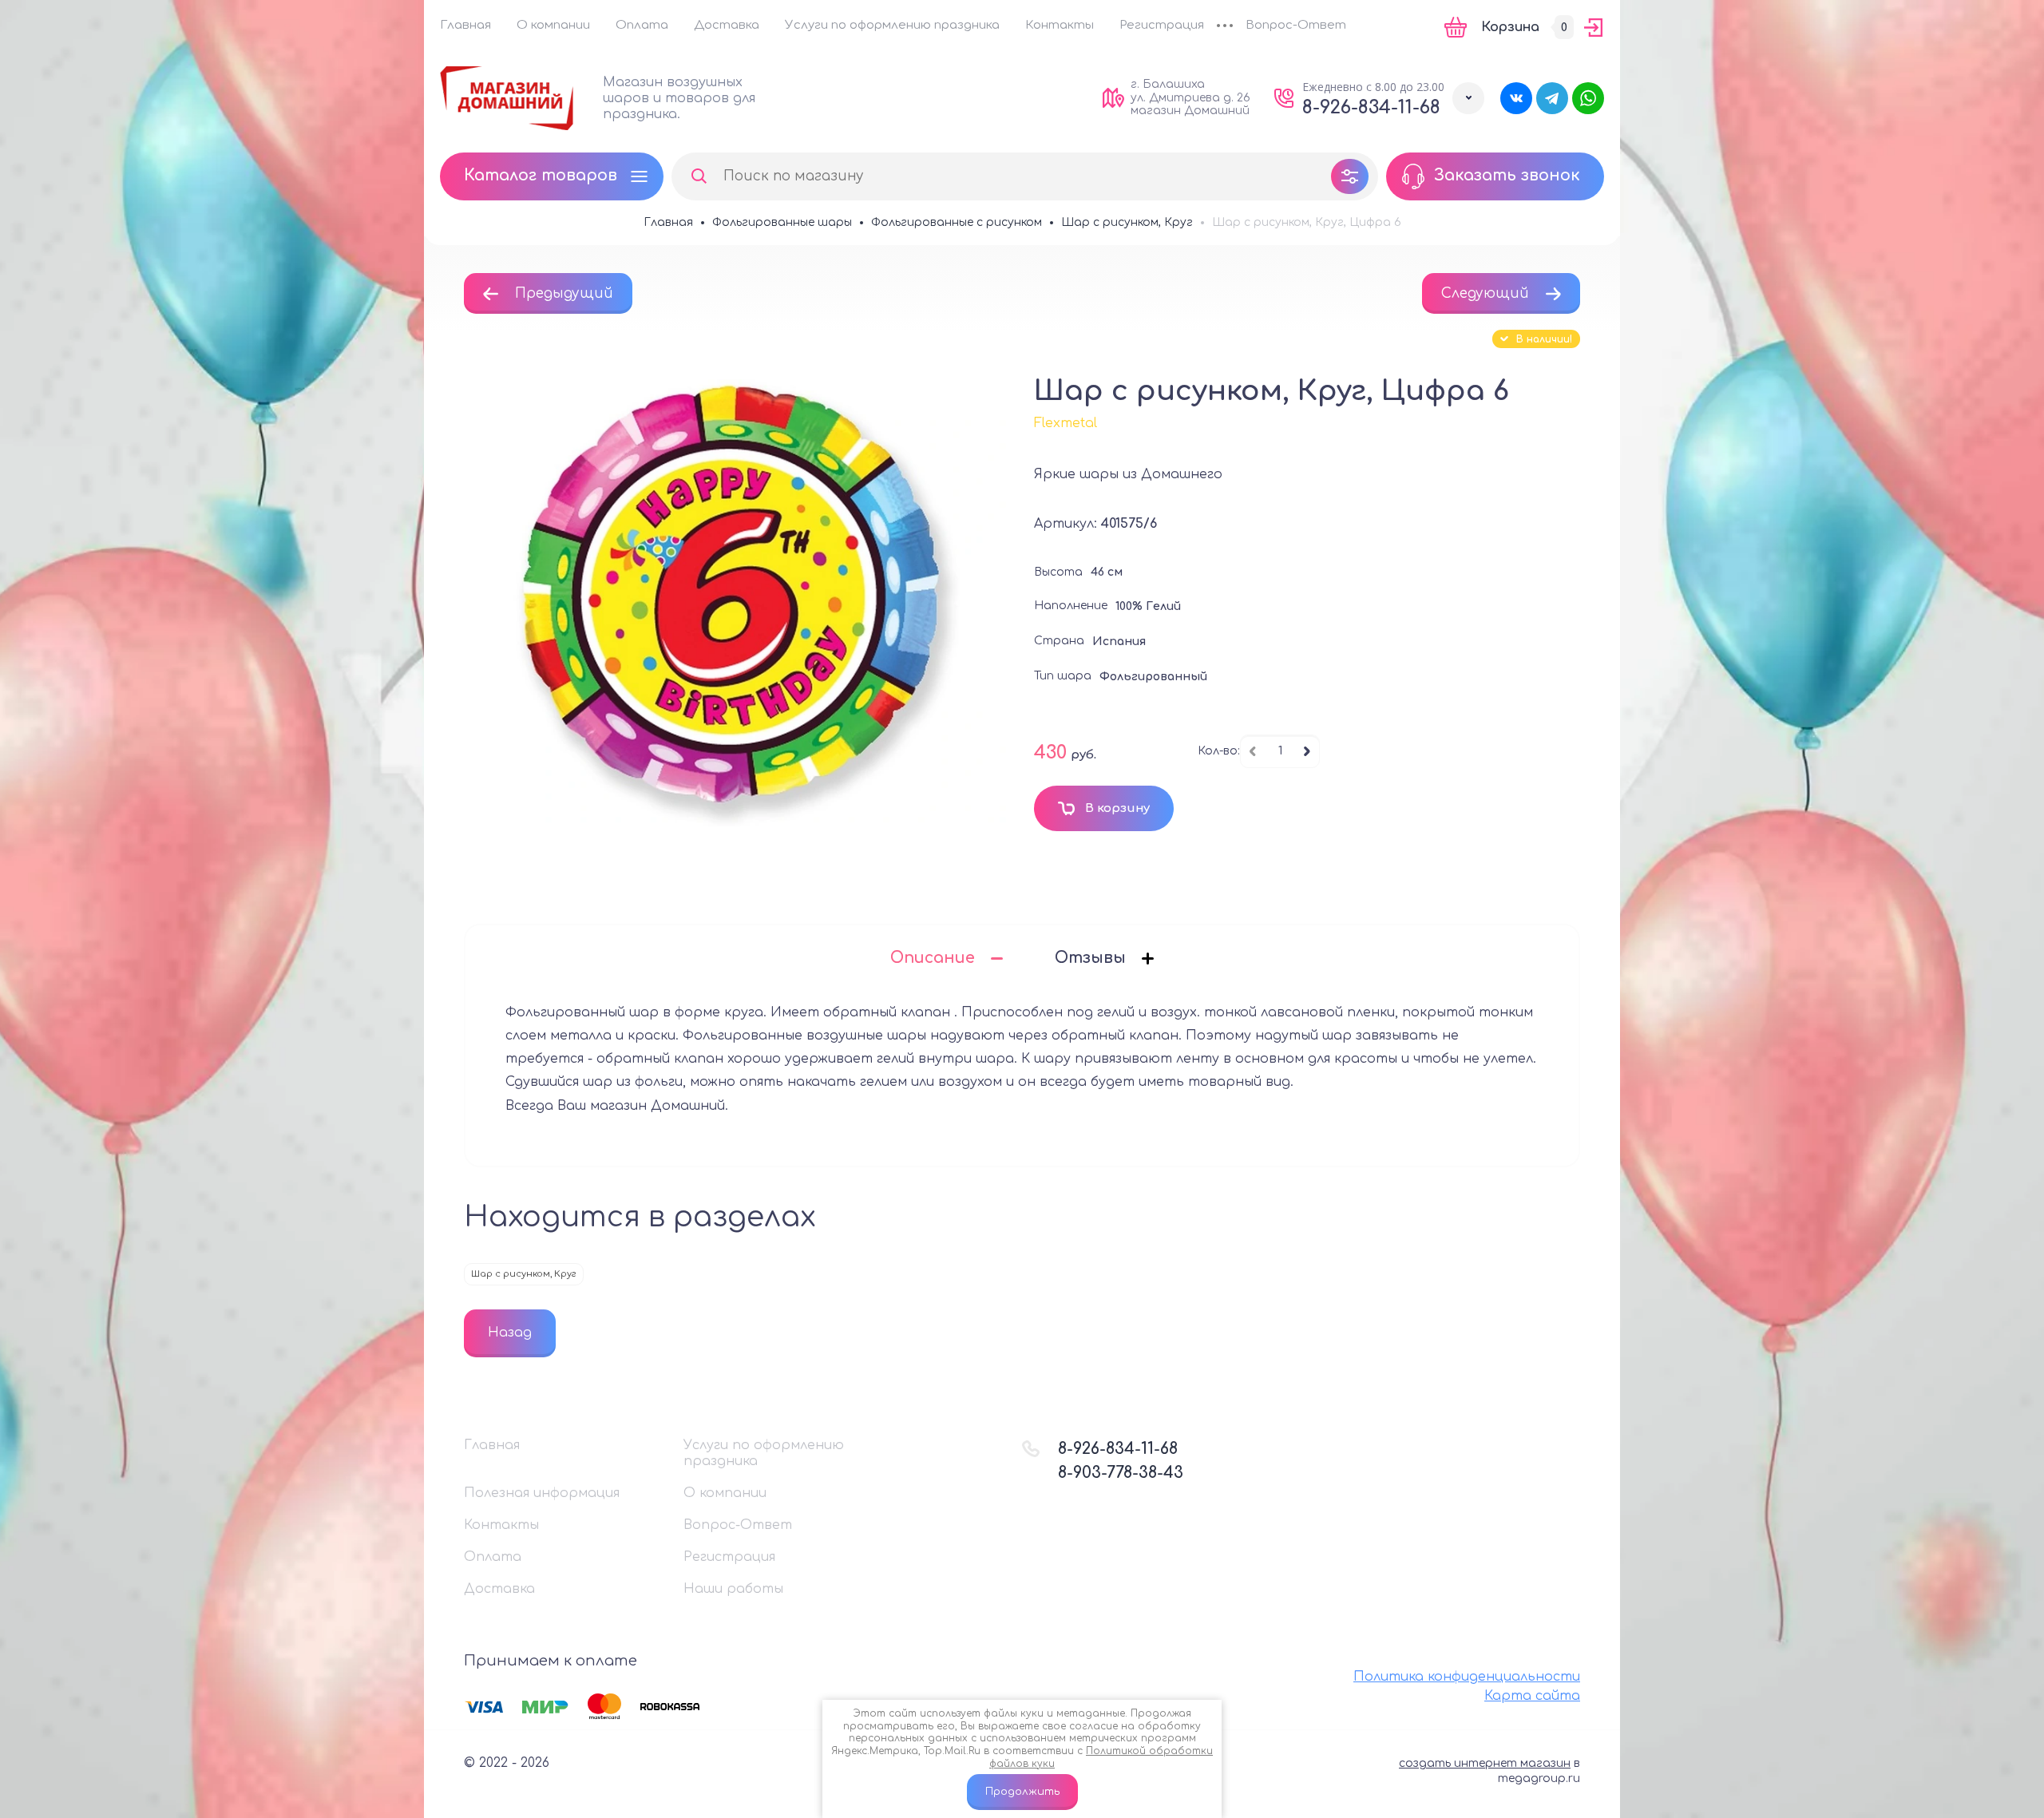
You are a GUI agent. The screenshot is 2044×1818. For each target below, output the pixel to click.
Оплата (642, 25)
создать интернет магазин (1485, 1763)
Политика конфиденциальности (1467, 1677)
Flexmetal (1066, 423)
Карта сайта (1532, 1696)
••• (1225, 27)
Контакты (1060, 25)
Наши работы (733, 1589)
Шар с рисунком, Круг (524, 1274)
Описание (933, 958)
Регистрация (1162, 25)
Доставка (727, 25)
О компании (553, 25)
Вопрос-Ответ (1296, 25)
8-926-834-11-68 (1371, 107)
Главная (465, 25)
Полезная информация (542, 1493)
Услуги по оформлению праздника (892, 25)
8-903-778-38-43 (1121, 1473)
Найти (699, 176)
